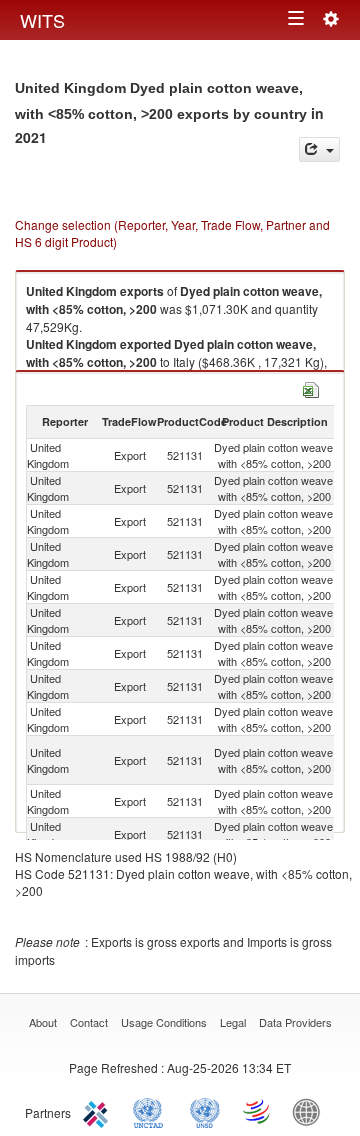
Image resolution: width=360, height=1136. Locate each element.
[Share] (319, 149)
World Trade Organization (258, 1111)
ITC (99, 1111)
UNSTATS (205, 1111)
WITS (42, 20)
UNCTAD (152, 1111)
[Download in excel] (311, 387)
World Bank (311, 1111)
